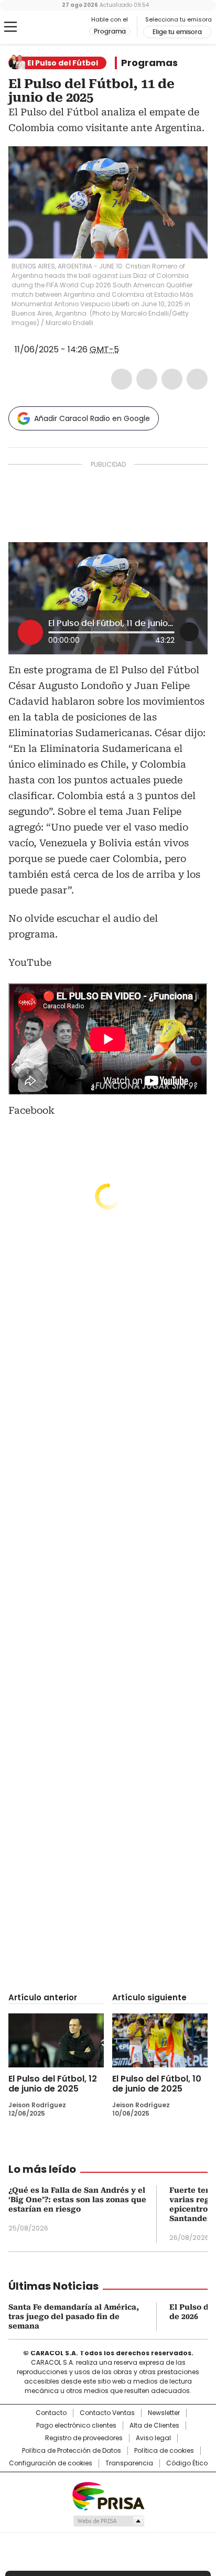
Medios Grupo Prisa (108, 2521)
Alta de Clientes (154, 2426)
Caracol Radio (52, 27)
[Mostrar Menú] (10, 27)
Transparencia (129, 2463)
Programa (110, 31)
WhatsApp (197, 379)
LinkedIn (172, 379)
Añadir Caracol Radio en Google (92, 418)
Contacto (51, 2413)
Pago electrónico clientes (76, 2426)
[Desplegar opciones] (189, 632)
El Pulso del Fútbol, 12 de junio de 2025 (53, 2084)
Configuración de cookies (51, 2463)
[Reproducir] (30, 632)
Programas (149, 63)
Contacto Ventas (107, 2413)
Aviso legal (153, 2438)
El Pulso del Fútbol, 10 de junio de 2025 (157, 2084)
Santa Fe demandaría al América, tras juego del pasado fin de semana (74, 2316)
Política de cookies (164, 2451)
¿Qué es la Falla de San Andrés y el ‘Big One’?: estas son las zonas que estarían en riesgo (77, 2200)
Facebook (122, 379)
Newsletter (164, 2413)
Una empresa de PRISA (108, 2496)
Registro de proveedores (84, 2438)
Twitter (147, 379)
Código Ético (187, 2463)
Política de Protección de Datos (72, 2451)
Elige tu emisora (177, 32)
